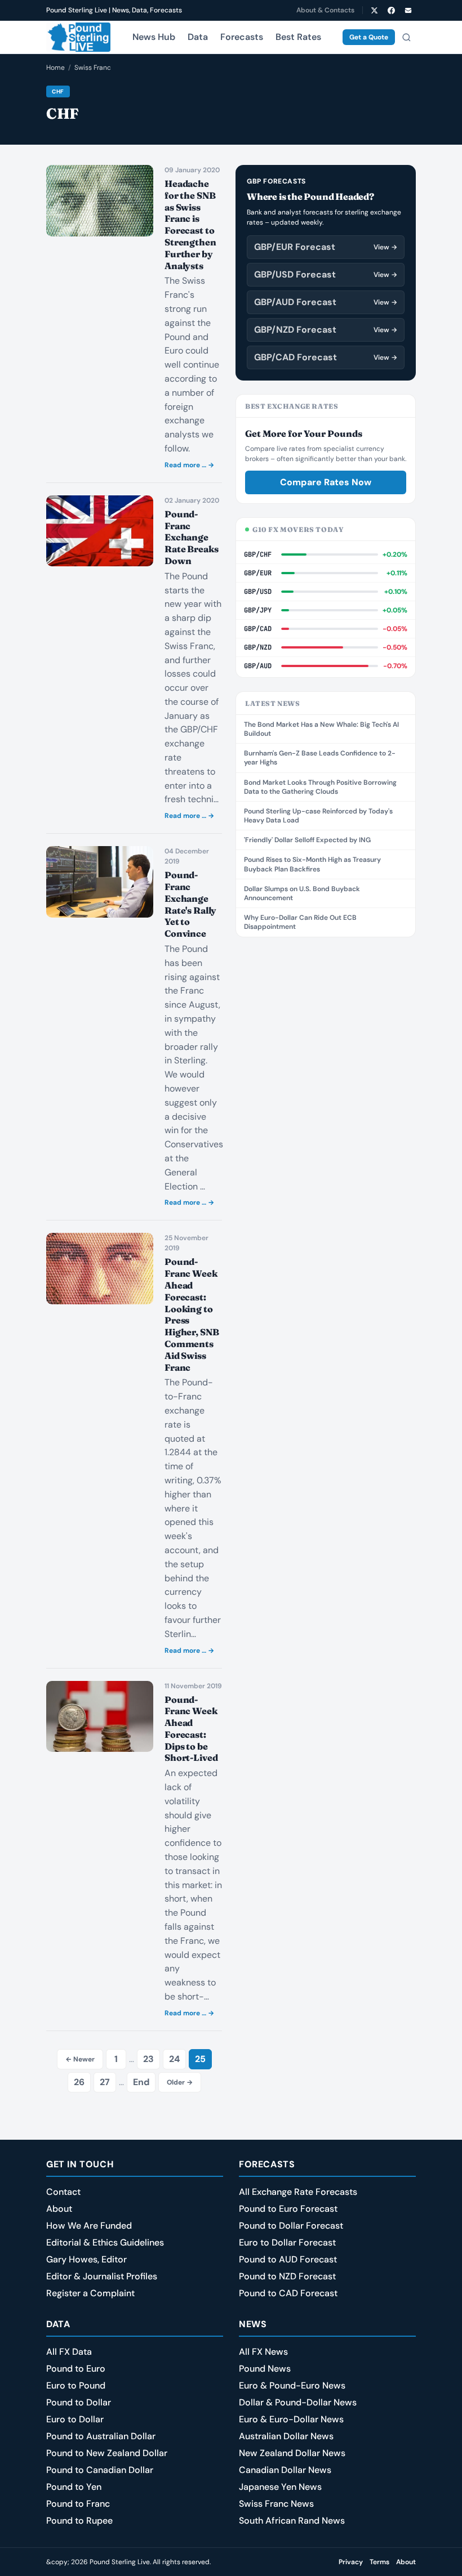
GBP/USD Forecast (326, 274)
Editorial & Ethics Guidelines (105, 2242)
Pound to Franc (78, 2504)
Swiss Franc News (276, 2504)
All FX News (263, 2352)
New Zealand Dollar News (292, 2453)
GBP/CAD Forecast (326, 357)
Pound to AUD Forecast (288, 2259)
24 (174, 2059)
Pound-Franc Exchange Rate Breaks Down (191, 537)
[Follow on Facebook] (391, 10)
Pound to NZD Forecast (287, 2276)
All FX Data (69, 2352)
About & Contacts (325, 10)
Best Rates (298, 37)
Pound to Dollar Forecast (291, 2226)
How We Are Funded (89, 2226)
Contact (63, 2192)
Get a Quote (369, 37)
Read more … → (189, 465)
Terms (379, 2562)
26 (79, 2082)
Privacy (351, 2562)
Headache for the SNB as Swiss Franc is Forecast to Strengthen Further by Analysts (190, 225)
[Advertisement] (326, 1021)
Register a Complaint (90, 2293)
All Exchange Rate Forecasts (298, 2192)
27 (105, 2082)
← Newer (80, 2059)
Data (198, 37)
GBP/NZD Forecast (326, 330)
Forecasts (242, 37)
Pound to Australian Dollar (101, 2436)
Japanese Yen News (280, 2487)
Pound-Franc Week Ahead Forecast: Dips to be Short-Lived (191, 1729)
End (141, 2082)
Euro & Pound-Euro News (292, 2385)
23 (148, 2059)
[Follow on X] (374, 10)
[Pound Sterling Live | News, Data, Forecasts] (78, 37)
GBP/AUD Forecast (326, 302)
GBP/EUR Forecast (326, 247)
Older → (180, 2082)
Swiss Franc (93, 68)
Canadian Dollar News (285, 2470)
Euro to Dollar (75, 2419)
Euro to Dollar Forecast (287, 2242)
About (59, 2209)
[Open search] (406, 37)
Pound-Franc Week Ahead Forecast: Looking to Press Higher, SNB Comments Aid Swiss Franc (192, 1314)
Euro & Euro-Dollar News (291, 2419)
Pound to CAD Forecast (288, 2293)
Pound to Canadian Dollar (100, 2470)
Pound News (265, 2369)
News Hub (154, 37)
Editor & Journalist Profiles (102, 2276)
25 (200, 2059)
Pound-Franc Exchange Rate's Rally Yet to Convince (190, 904)
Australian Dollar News (286, 2436)
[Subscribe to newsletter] (408, 10)
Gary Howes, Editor (86, 2259)
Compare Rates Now (326, 482)
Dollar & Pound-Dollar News (298, 2402)
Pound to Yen (74, 2487)
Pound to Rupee (79, 2521)
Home (55, 68)
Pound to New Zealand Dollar (107, 2453)
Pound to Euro (76, 2369)
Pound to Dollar (79, 2402)
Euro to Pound (76, 2385)
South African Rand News (292, 2521)
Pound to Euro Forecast (288, 2209)
